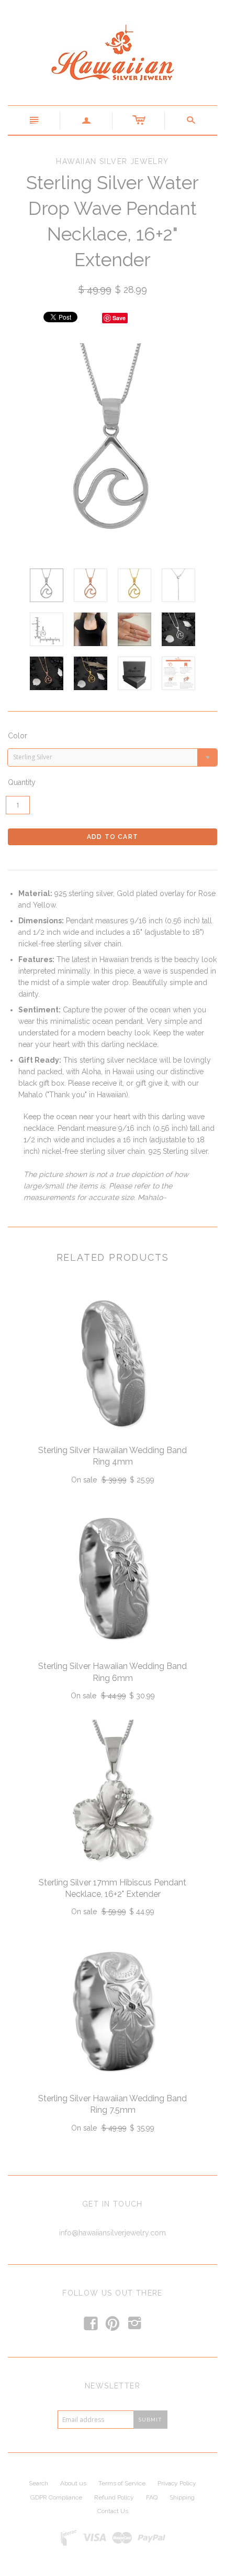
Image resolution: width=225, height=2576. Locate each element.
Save (119, 318)
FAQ (152, 2497)
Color (18, 736)
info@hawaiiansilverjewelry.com (113, 2233)
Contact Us (113, 2511)
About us (73, 2483)
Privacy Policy (177, 2483)
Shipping (182, 2497)
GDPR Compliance (56, 2497)
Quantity (22, 782)
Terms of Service (122, 2483)
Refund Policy (114, 2497)
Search (38, 2483)
